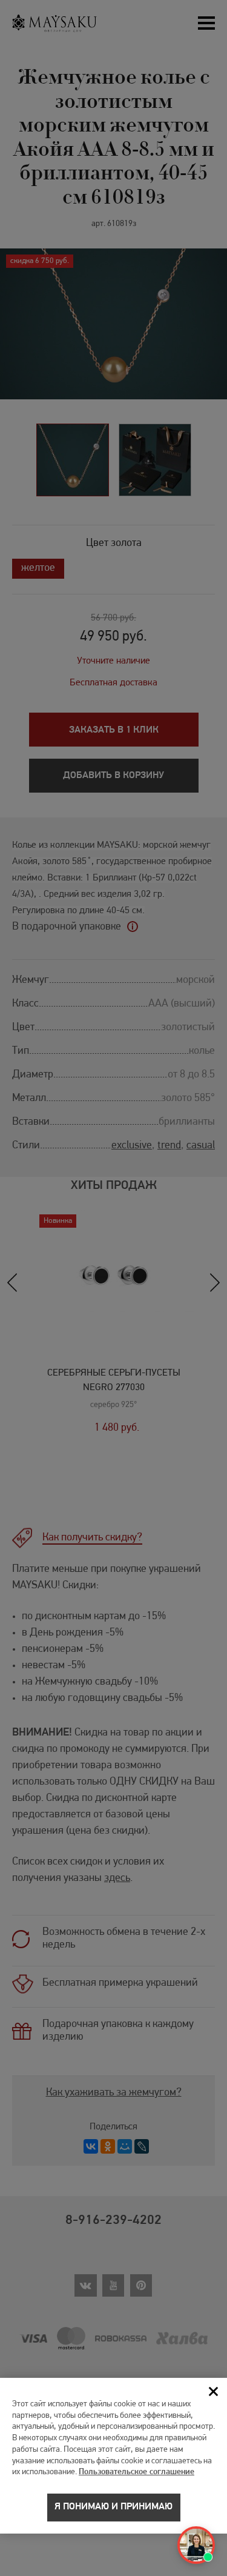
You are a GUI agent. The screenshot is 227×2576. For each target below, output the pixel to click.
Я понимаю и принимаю (113, 2507)
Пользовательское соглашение (137, 2472)
